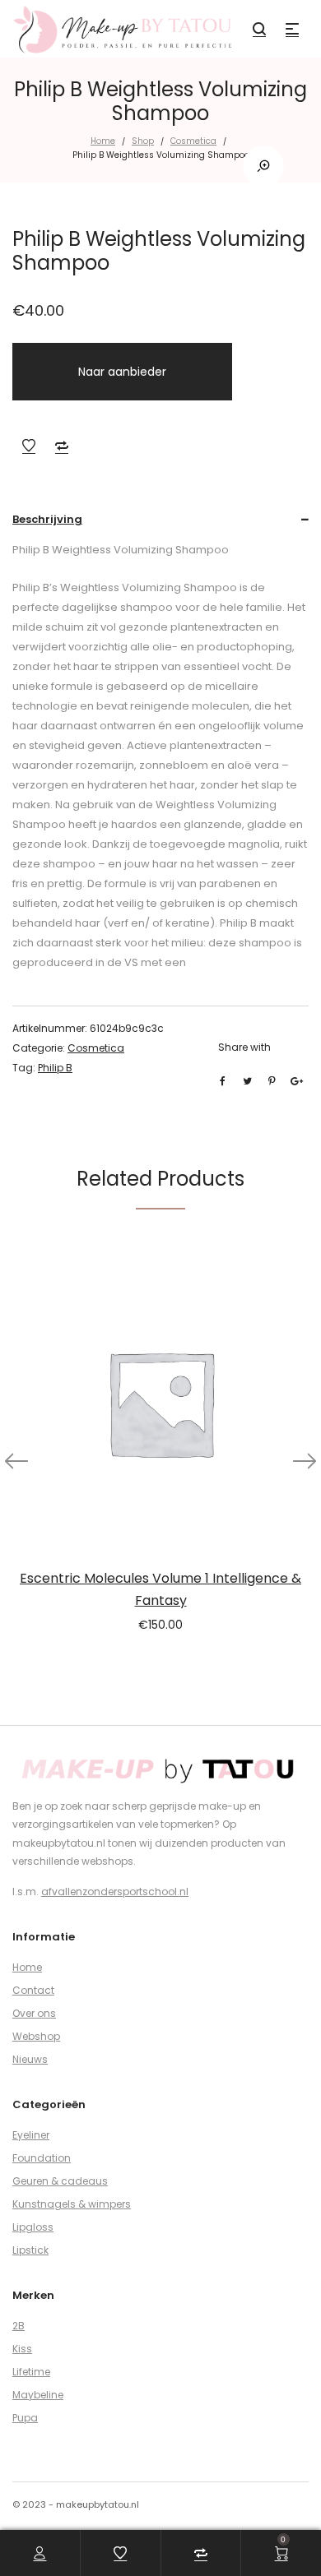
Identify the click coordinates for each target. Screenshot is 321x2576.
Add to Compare (62, 446)
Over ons (34, 2013)
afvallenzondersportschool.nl (115, 1892)
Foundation (42, 2158)
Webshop (36, 2036)
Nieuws (30, 2059)
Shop (143, 141)
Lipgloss (33, 2227)
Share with (244, 1047)
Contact (33, 1990)
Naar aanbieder (122, 372)
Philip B (55, 1068)
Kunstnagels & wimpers (72, 2204)
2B (19, 2326)
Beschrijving (47, 519)
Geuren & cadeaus (60, 2181)
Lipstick (30, 2250)
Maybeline (38, 2395)
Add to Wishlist (29, 446)
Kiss (22, 2349)
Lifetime (31, 2372)
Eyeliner (31, 2135)
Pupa (25, 2418)
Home (103, 141)
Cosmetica (193, 141)
